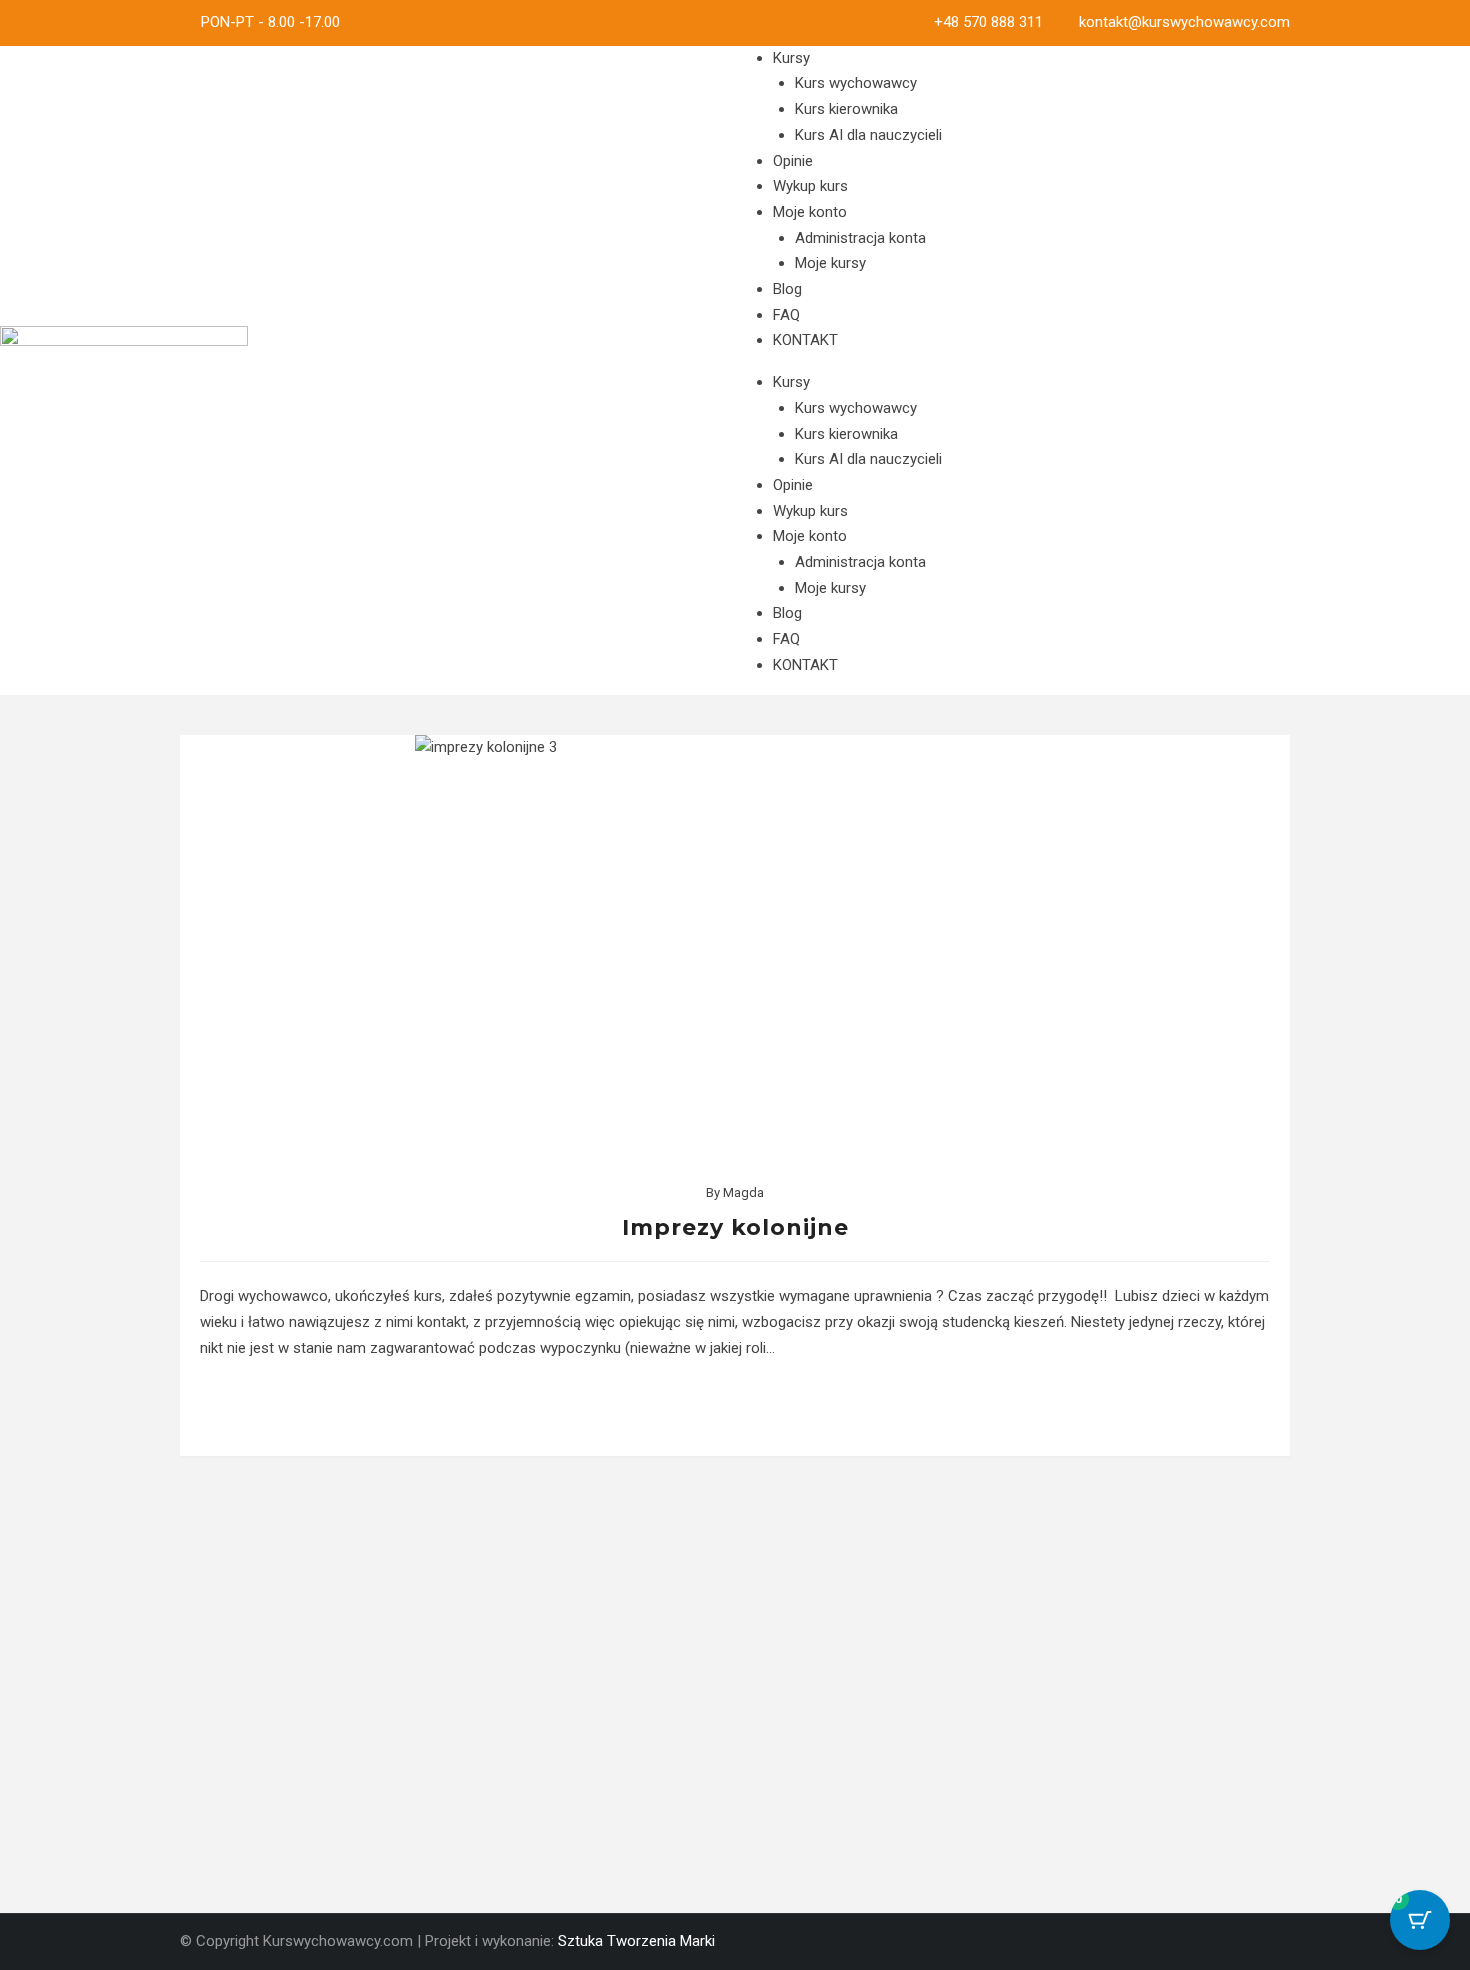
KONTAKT (805, 340)
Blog (787, 289)
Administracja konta (860, 238)
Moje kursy (830, 263)
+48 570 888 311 (988, 22)
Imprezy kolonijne (735, 1227)
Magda (743, 1192)
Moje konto (810, 212)
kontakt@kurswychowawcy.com (1184, 22)
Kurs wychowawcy (856, 83)
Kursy (791, 58)
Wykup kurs (810, 186)
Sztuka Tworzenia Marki (636, 1941)
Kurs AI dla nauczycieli (868, 135)
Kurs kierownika (846, 109)
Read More (735, 1409)
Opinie (793, 161)
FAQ (786, 315)
